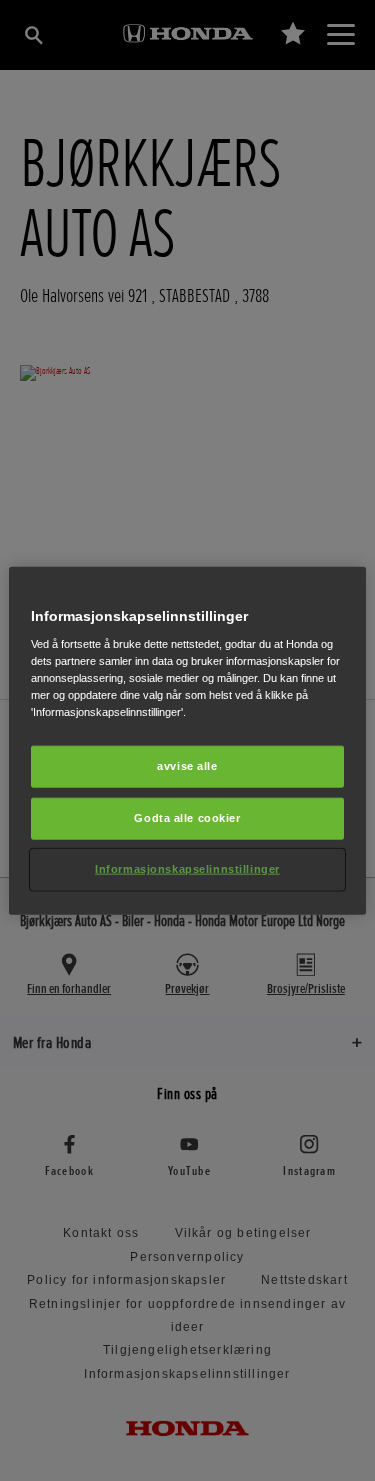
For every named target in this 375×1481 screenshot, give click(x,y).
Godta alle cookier (187, 818)
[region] (187, 740)
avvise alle (187, 766)
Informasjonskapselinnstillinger (187, 869)
